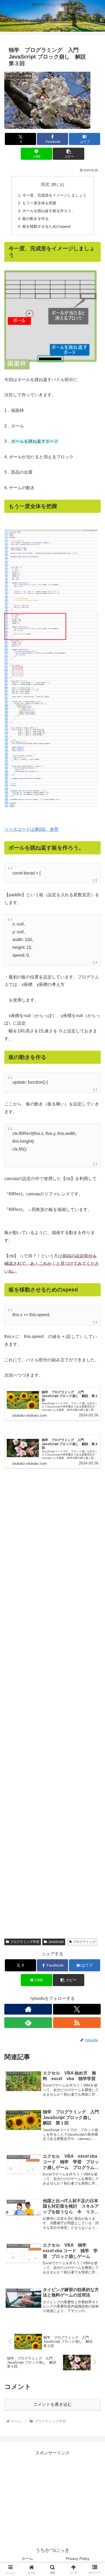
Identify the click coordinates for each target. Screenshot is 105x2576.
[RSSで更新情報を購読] (77, 2023)
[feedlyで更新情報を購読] (28, 2023)
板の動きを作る (36, 219)
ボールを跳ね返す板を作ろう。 (49, 211)
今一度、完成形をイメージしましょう (54, 195)
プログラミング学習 (25, 1942)
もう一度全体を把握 (39, 203)
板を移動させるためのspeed (46, 226)
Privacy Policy (78, 2559)
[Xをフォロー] (77, 2009)
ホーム (27, 2559)
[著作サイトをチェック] (28, 2009)
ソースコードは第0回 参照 (31, 829)
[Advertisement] (52, 1705)
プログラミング (84, 1942)
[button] (68, 154)
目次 (45, 184)
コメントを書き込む (52, 2404)
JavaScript (56, 1942)
